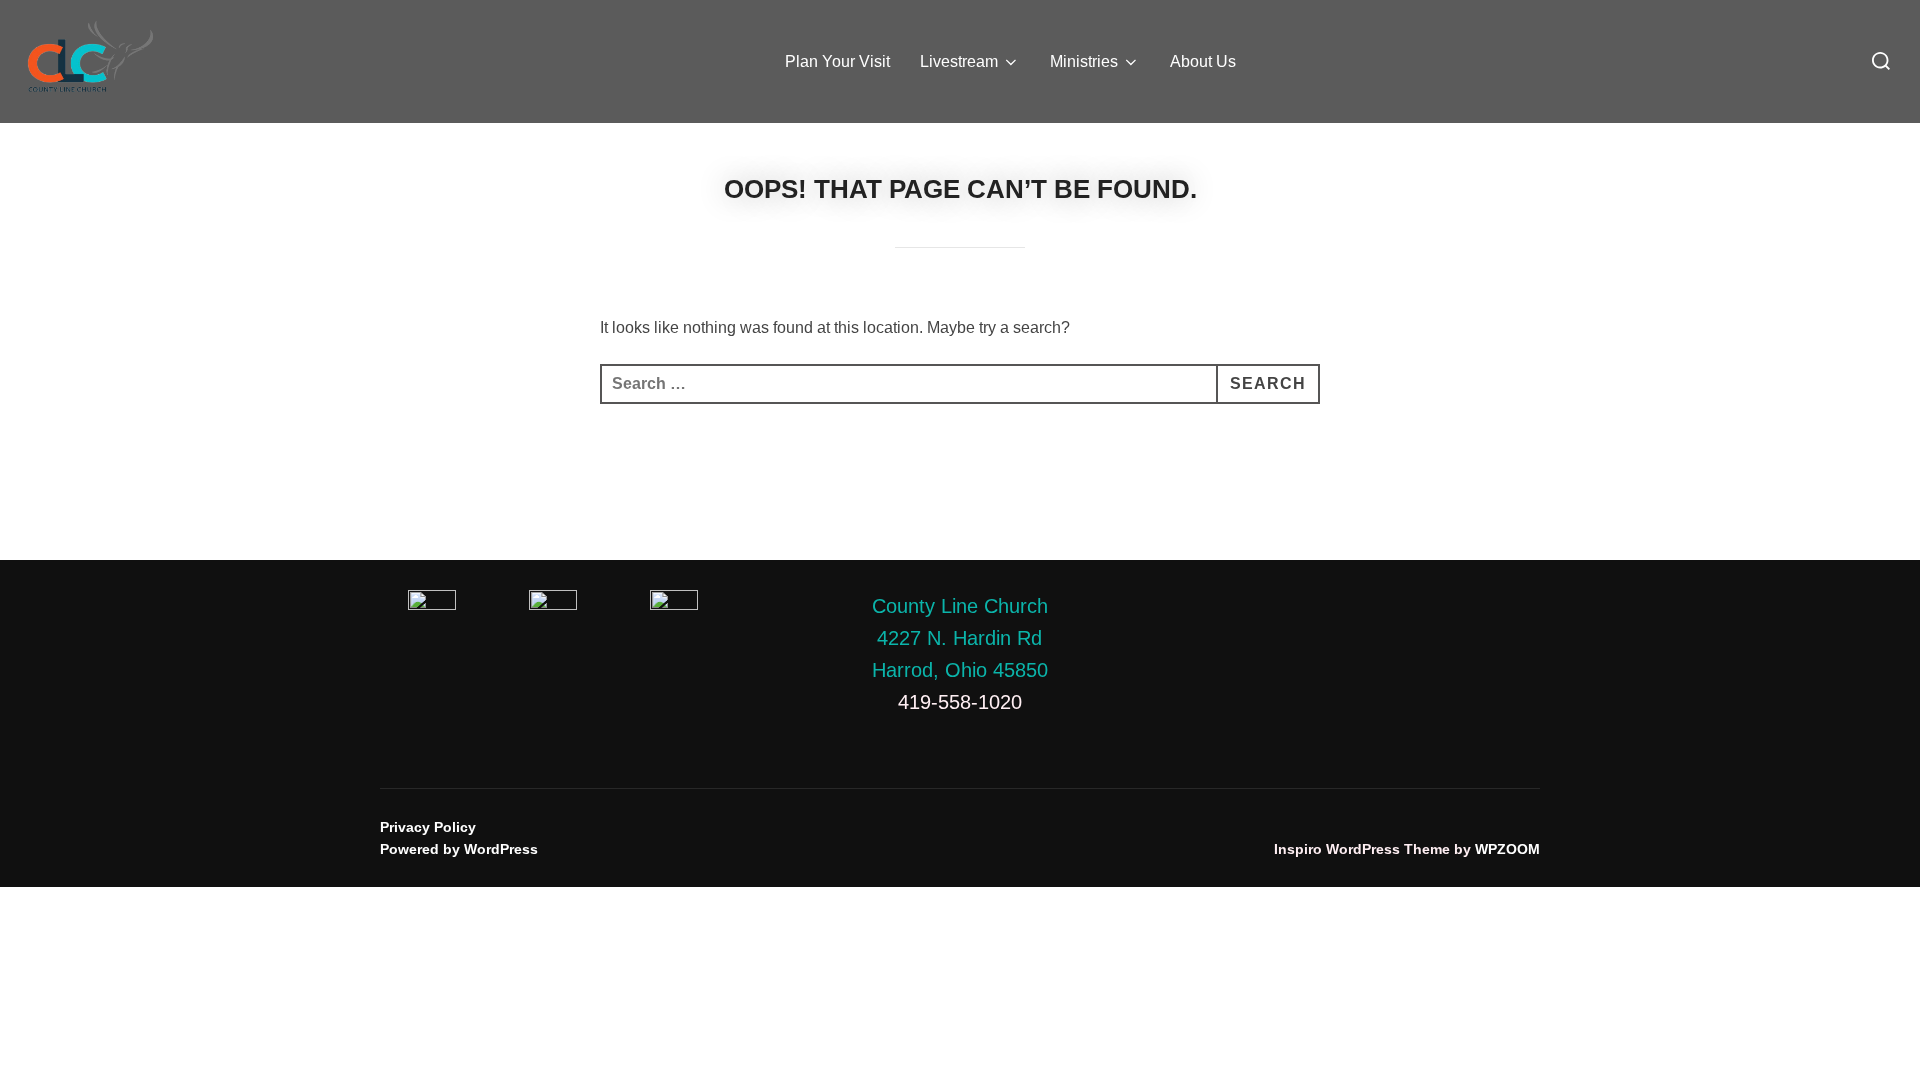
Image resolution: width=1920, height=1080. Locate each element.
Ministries (1084, 61)
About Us (1203, 61)
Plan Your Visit (837, 61)
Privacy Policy (428, 827)
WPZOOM (1507, 849)
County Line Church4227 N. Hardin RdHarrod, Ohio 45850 (960, 638)
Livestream (959, 61)
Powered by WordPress (459, 849)
